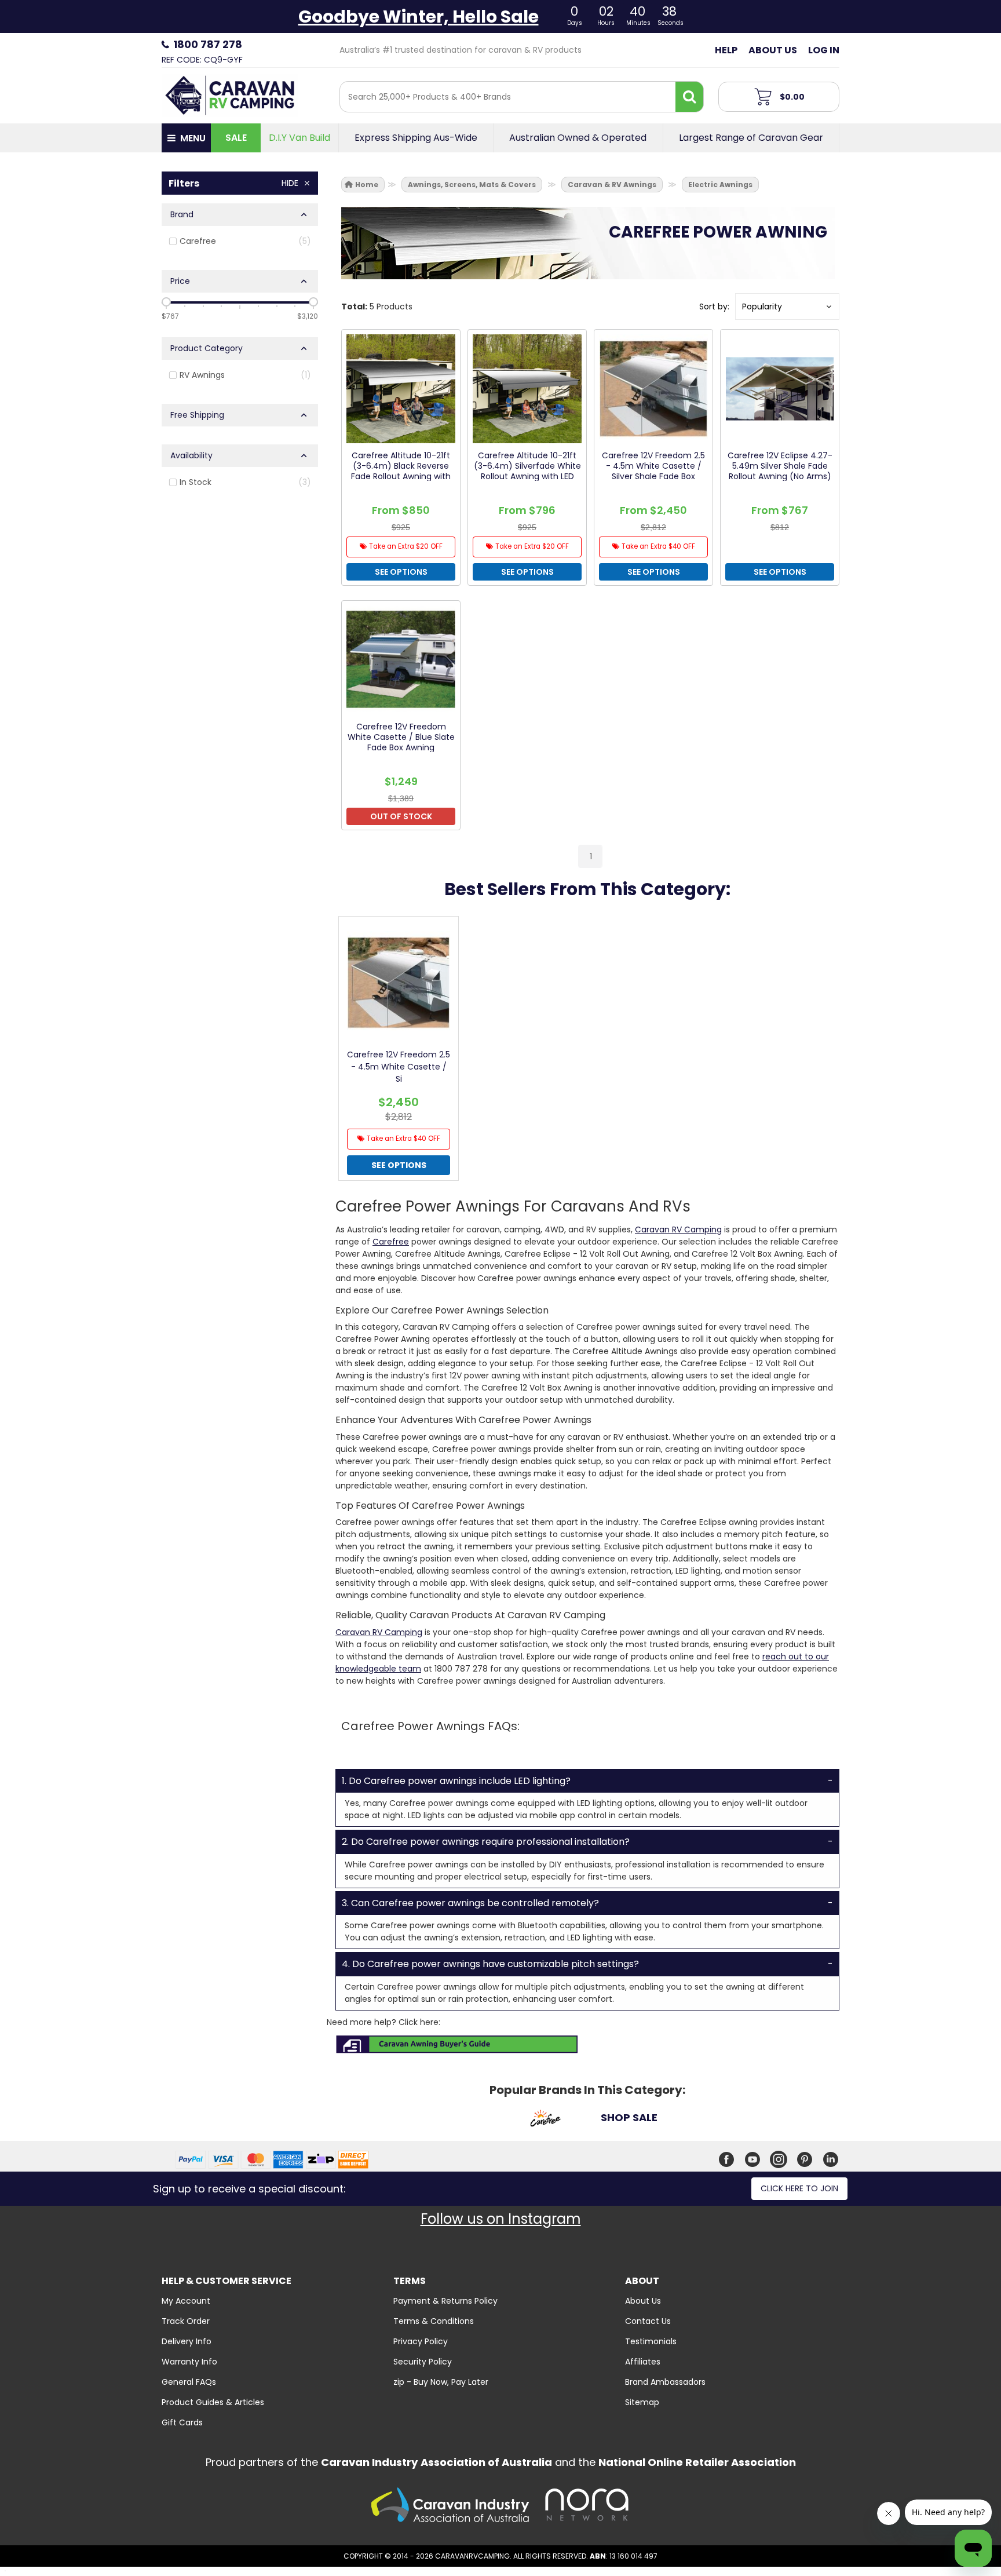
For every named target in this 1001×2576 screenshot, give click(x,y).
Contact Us (648, 2321)
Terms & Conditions (434, 2321)
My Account (186, 2301)
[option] (399, 1051)
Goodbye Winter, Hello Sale (419, 17)
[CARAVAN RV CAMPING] (230, 94)
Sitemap (642, 2402)
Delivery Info (187, 2341)
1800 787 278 (208, 44)
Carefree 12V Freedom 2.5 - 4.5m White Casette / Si (399, 1067)
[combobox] (508, 97)
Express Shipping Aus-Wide (416, 138)
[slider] (166, 302)
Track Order (186, 2321)
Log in (824, 50)
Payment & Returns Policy (445, 2301)
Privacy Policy (421, 2341)
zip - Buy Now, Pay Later (441, 2382)
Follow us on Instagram (501, 2219)
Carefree (391, 1242)
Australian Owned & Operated (578, 138)
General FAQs (189, 2382)
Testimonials (651, 2341)
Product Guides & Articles (213, 2402)
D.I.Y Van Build (299, 138)
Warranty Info (189, 2362)
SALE (236, 138)
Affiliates (643, 2362)
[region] (240, 522)
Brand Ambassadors (665, 2382)
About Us (773, 50)
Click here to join (799, 2188)
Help (726, 50)
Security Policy (423, 2362)
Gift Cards (182, 2422)
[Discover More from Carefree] (545, 2120)
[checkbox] (240, 241)
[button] (787, 307)
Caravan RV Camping (678, 1229)
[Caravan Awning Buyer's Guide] (457, 2044)
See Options (399, 1165)
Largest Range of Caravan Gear (751, 138)
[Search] (689, 97)
